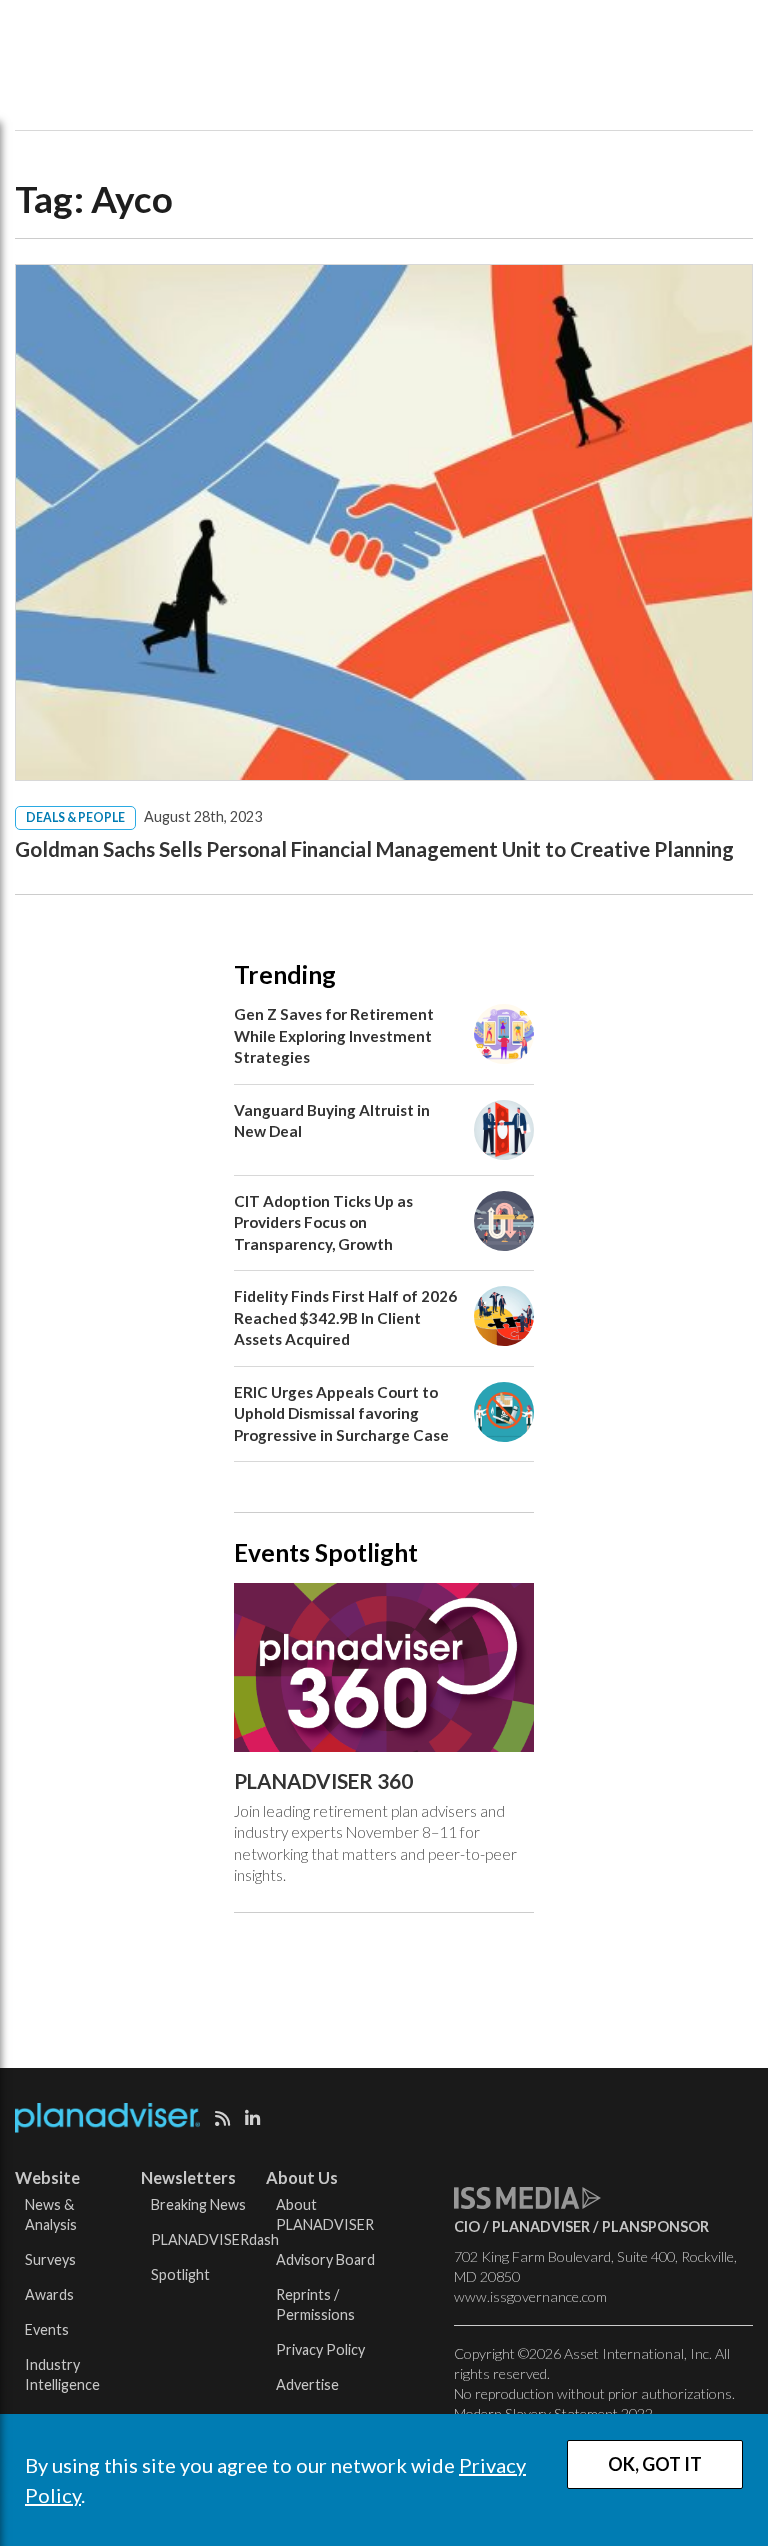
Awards (49, 2294)
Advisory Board (325, 2259)
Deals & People (75, 817)
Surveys (50, 2259)
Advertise (307, 2384)
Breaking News (198, 2204)
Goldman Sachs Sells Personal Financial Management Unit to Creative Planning (374, 849)
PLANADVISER (541, 2226)
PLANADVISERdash (215, 2239)
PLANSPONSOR (655, 2226)
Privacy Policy (320, 2349)
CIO (467, 2226)
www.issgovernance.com (530, 2296)
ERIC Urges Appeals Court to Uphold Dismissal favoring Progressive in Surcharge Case (341, 1413)
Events (47, 2329)
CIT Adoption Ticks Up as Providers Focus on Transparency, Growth (323, 1222)
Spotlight (180, 2274)
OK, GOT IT (655, 2464)
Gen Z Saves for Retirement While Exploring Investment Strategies (334, 1035)
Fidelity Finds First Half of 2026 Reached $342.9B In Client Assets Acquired (345, 1317)
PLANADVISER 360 (323, 1781)
